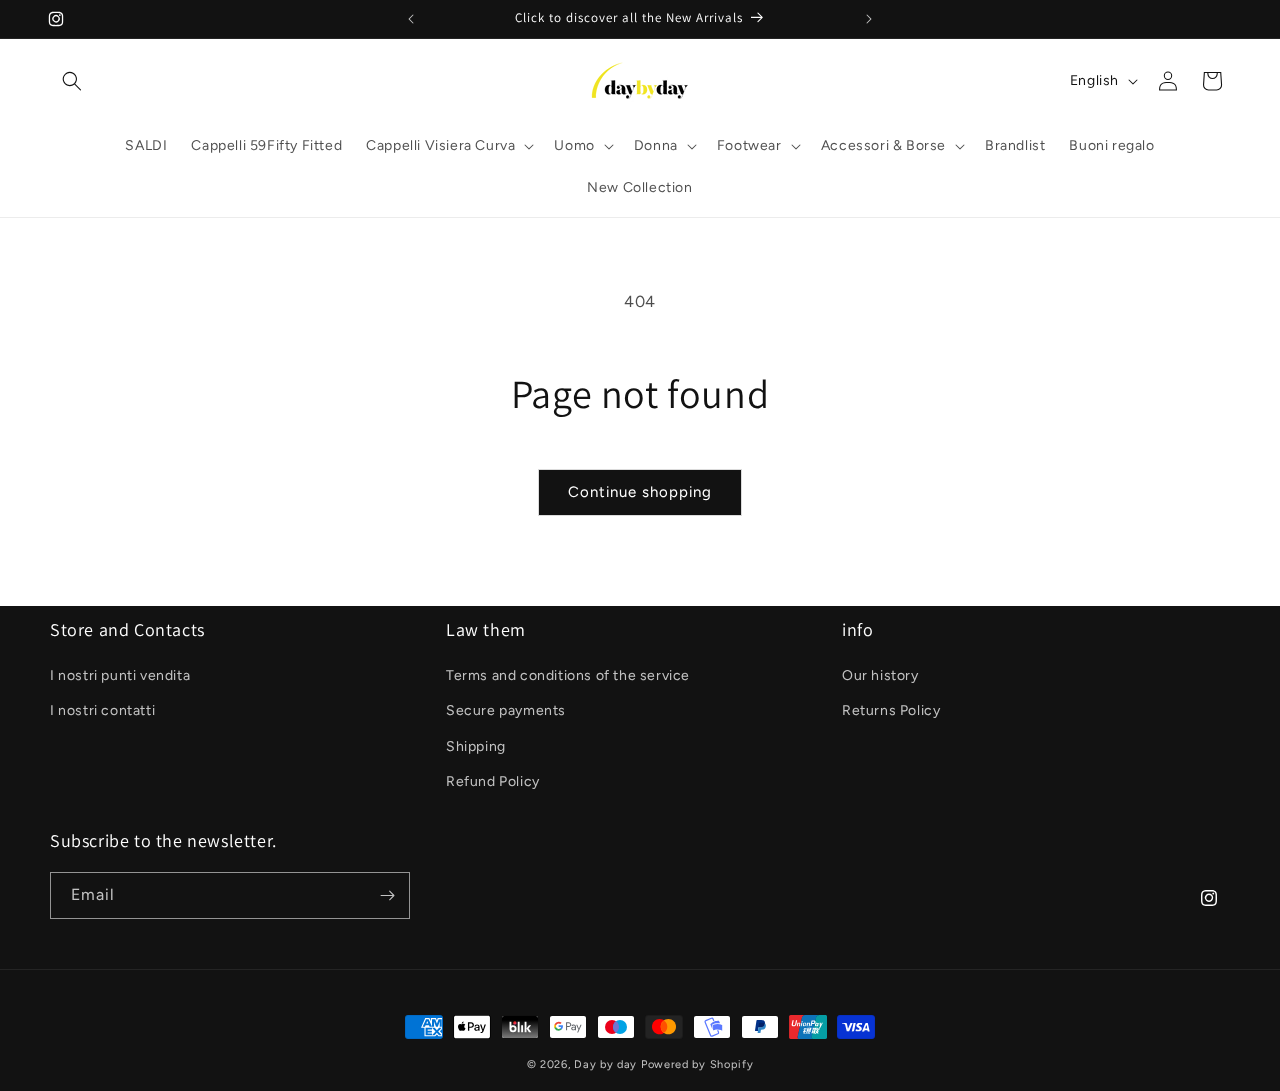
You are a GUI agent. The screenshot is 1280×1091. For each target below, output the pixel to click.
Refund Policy (493, 781)
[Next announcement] (869, 19)
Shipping (476, 746)
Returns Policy (891, 710)
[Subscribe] (387, 895)
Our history (880, 675)
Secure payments (506, 710)
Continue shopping (640, 492)
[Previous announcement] (411, 19)
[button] (72, 81)
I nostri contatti (102, 710)
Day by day (605, 1064)
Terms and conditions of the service (568, 675)
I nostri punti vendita (120, 675)
